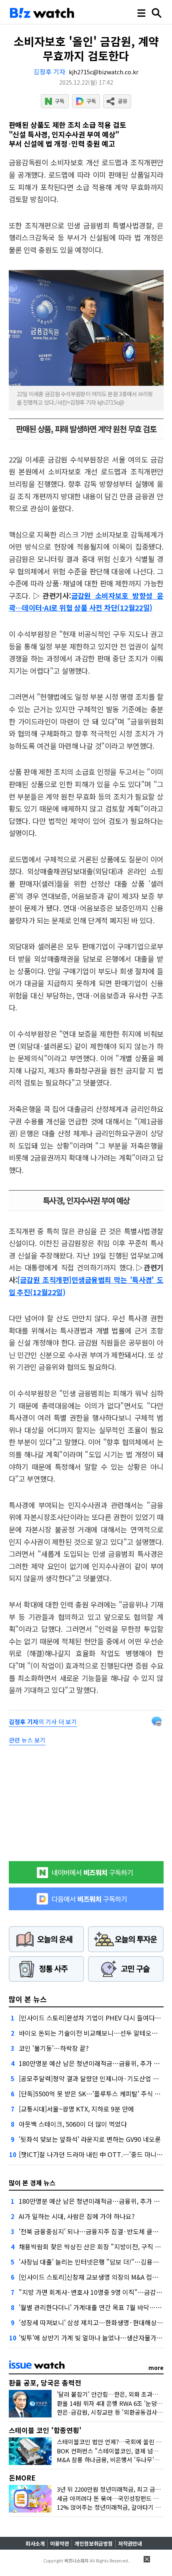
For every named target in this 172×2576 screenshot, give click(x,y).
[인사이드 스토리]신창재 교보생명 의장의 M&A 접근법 (91, 2277)
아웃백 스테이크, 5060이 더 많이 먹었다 (73, 2124)
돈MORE (22, 2478)
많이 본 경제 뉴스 (32, 2183)
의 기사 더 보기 (43, 1722)
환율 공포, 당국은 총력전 (45, 2383)
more (156, 2368)
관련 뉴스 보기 (27, 1740)
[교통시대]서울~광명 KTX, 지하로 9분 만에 (76, 2109)
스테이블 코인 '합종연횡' (45, 2430)
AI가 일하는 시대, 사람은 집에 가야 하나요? (77, 2216)
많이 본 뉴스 (28, 1999)
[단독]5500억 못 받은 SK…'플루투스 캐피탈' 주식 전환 (93, 2094)
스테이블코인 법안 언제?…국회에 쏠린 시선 (112, 2442)
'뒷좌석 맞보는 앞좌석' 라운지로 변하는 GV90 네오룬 (90, 2139)
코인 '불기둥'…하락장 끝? (54, 2048)
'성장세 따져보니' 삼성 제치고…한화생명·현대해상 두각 (95, 2322)
